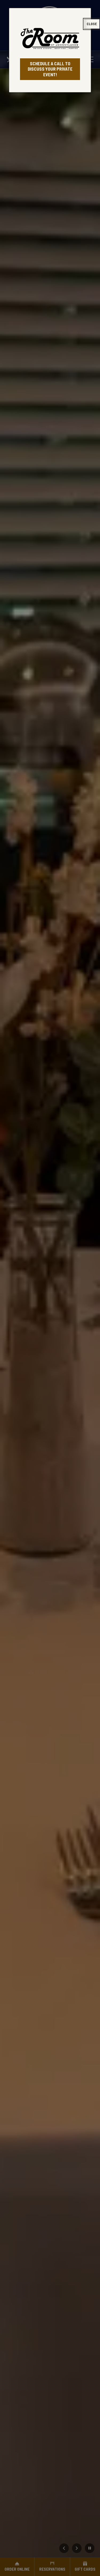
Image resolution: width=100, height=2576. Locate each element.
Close (92, 24)
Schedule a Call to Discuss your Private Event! (50, 69)
